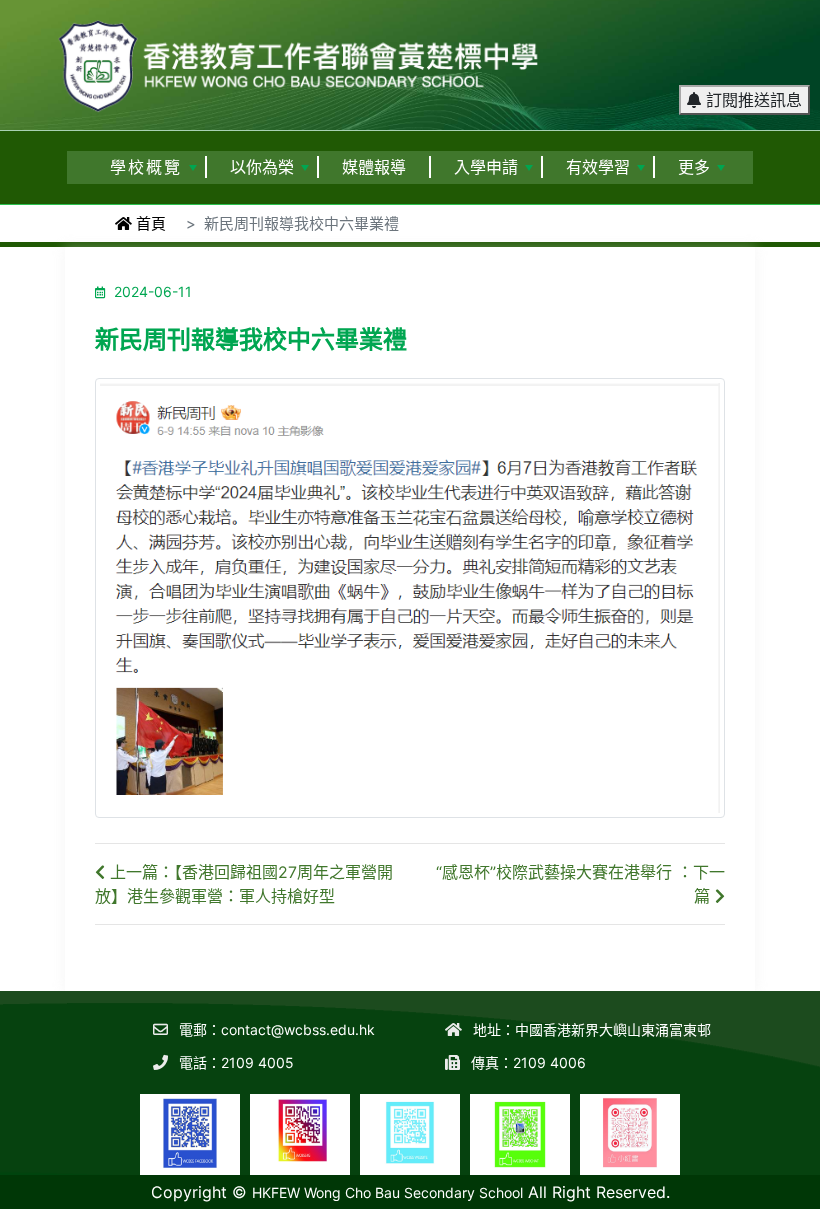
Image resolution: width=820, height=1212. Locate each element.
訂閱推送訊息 (751, 100)
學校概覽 (146, 167)
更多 (694, 167)
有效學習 (598, 167)
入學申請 (486, 167)
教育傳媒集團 (411, 1198)
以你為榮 (262, 167)
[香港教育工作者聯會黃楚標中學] (300, 56)
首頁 (149, 223)
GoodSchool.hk (505, 1198)
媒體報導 (374, 167)
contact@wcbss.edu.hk (298, 1029)
